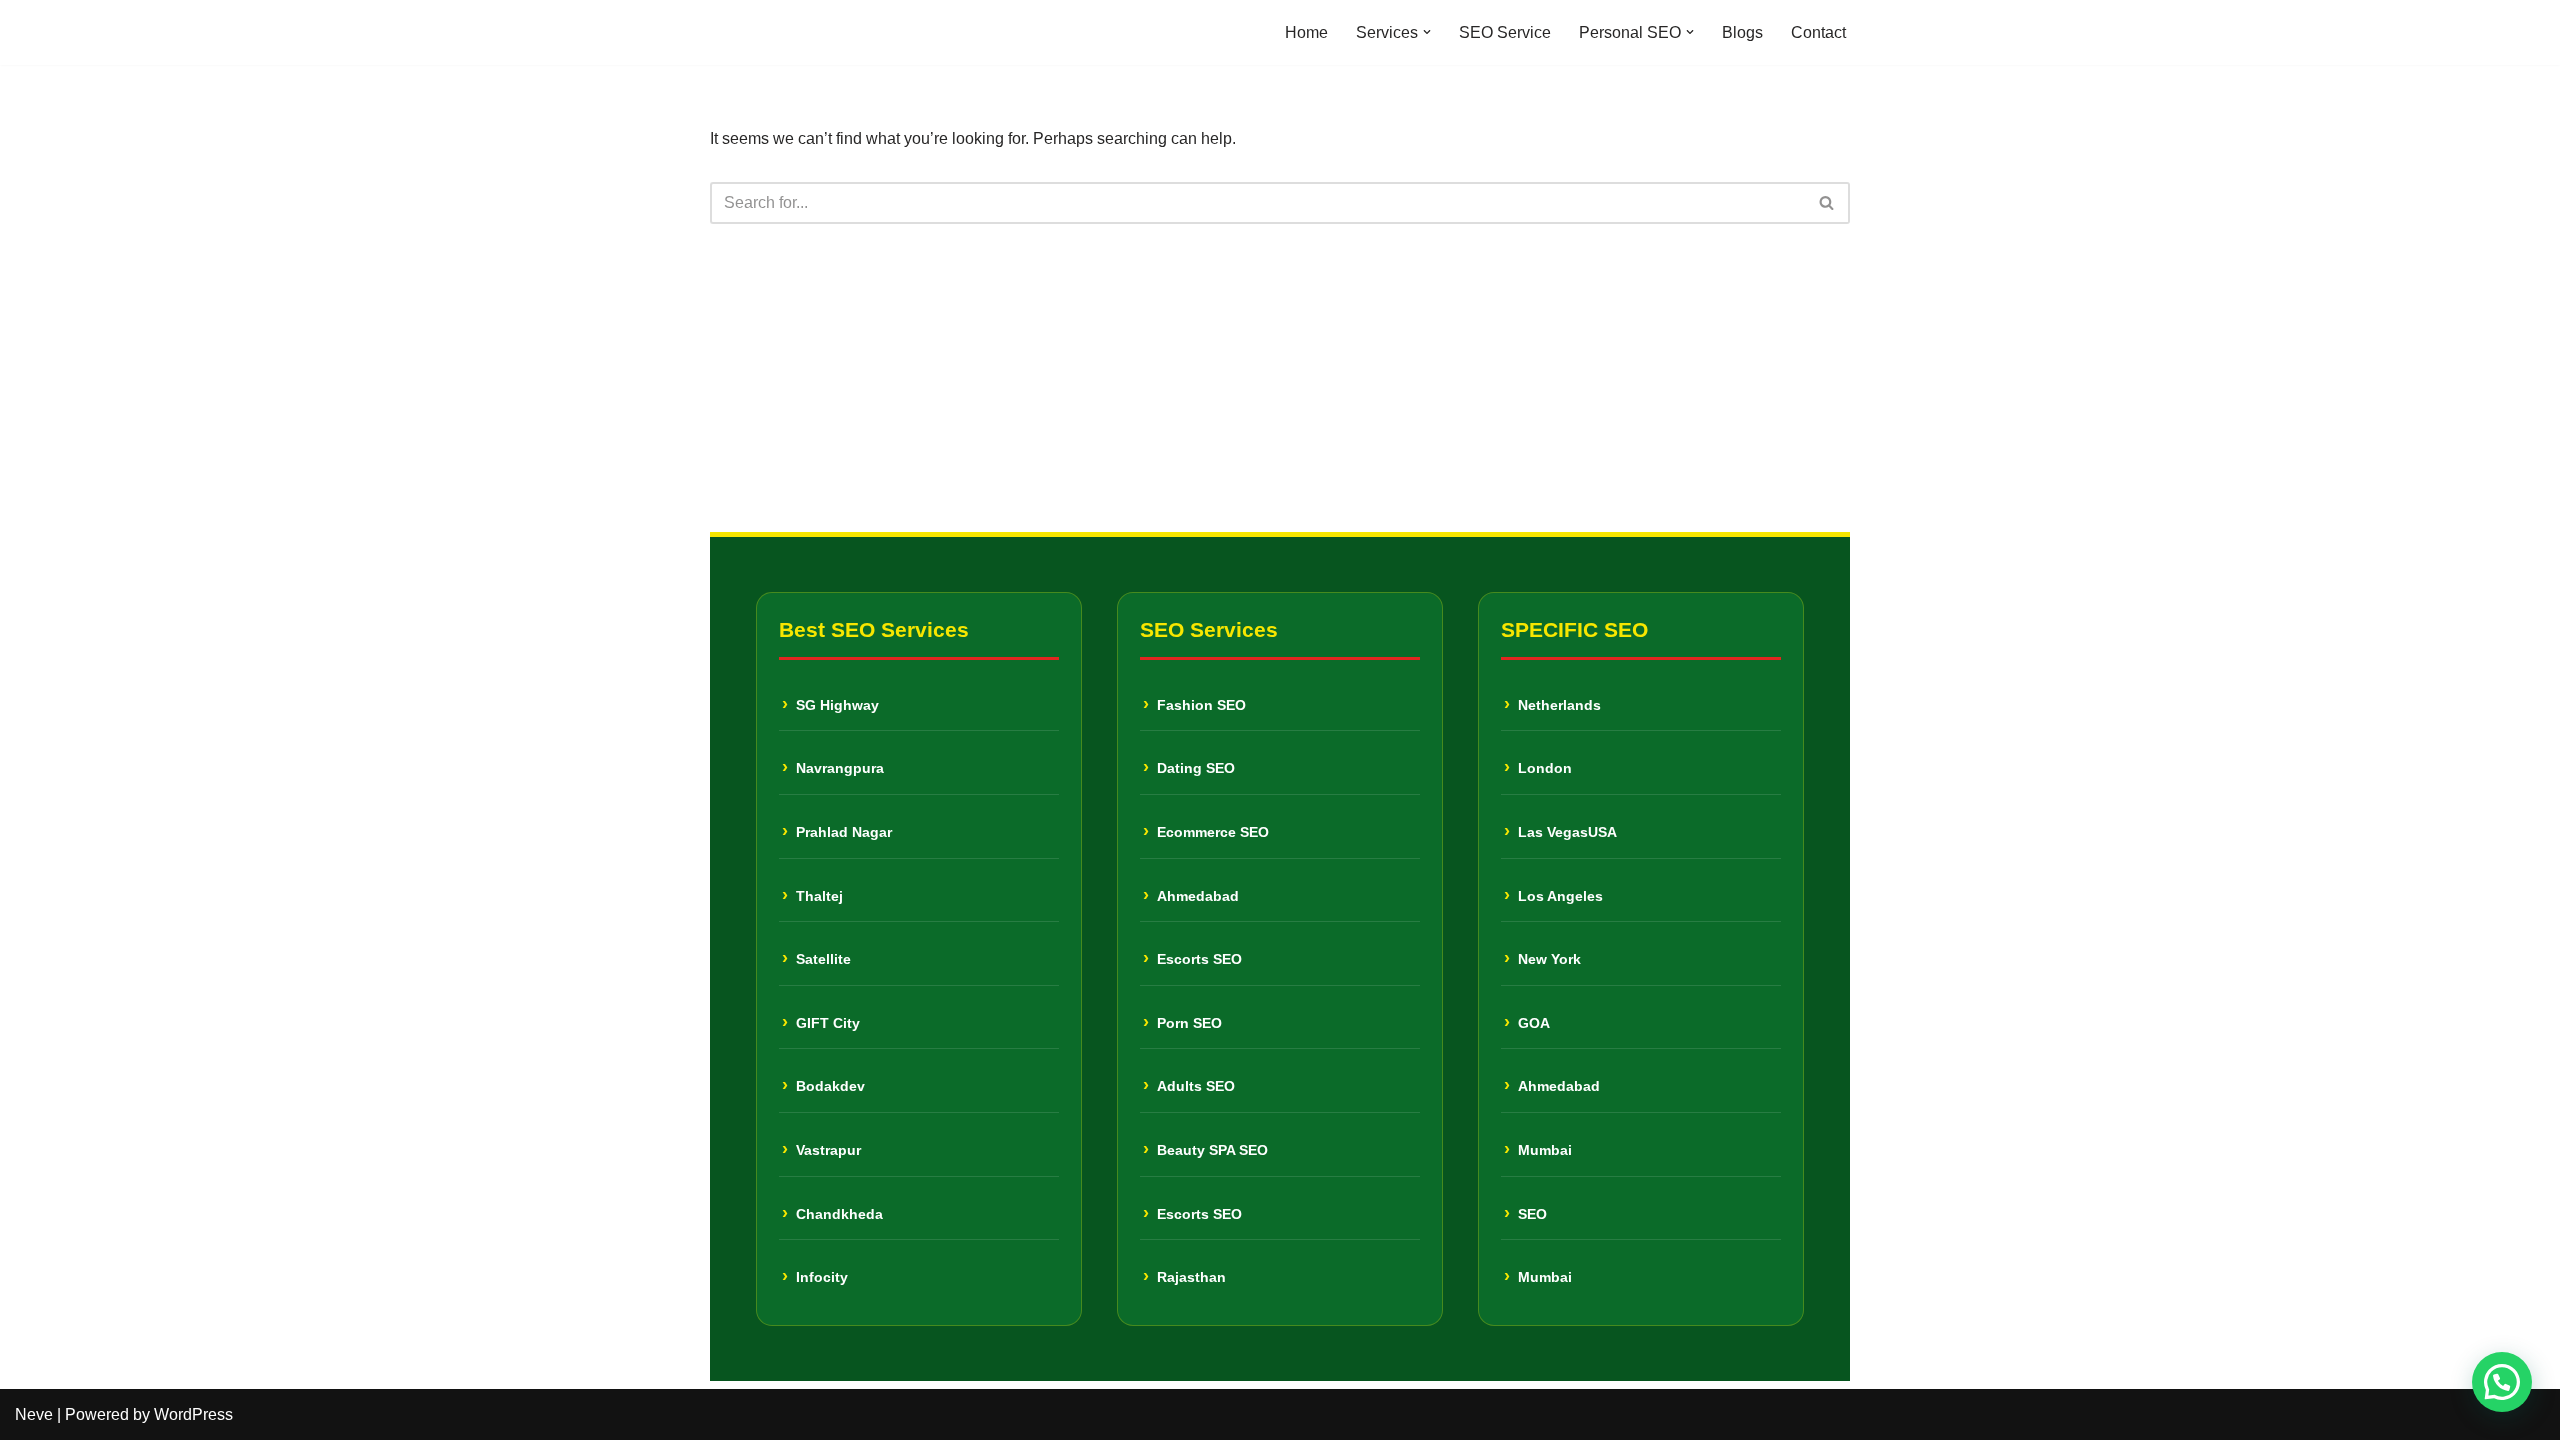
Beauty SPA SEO (1212, 1150)
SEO (1532, 1214)
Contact (1818, 32)
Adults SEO (1196, 1086)
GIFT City (828, 1023)
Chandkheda (839, 1214)
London (1545, 768)
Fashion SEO (1201, 705)
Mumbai (1545, 1150)
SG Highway (837, 705)
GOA (1534, 1023)
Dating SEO (1196, 768)
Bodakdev (830, 1086)
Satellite (823, 959)
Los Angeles (1560, 896)
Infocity (822, 1277)
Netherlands (1559, 705)
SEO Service (1505, 32)
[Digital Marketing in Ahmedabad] (770, 32)
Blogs (1742, 32)
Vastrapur (828, 1150)
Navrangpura (840, 768)
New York (1549, 959)
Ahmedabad (1198, 896)
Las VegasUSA (1567, 832)
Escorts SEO (1199, 959)
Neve (34, 1414)
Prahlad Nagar (844, 832)
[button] (1427, 32)
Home (1306, 32)
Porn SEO (1189, 1023)
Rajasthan (1191, 1277)
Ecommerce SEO (1213, 832)
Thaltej (819, 896)
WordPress (193, 1414)
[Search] (1827, 203)
